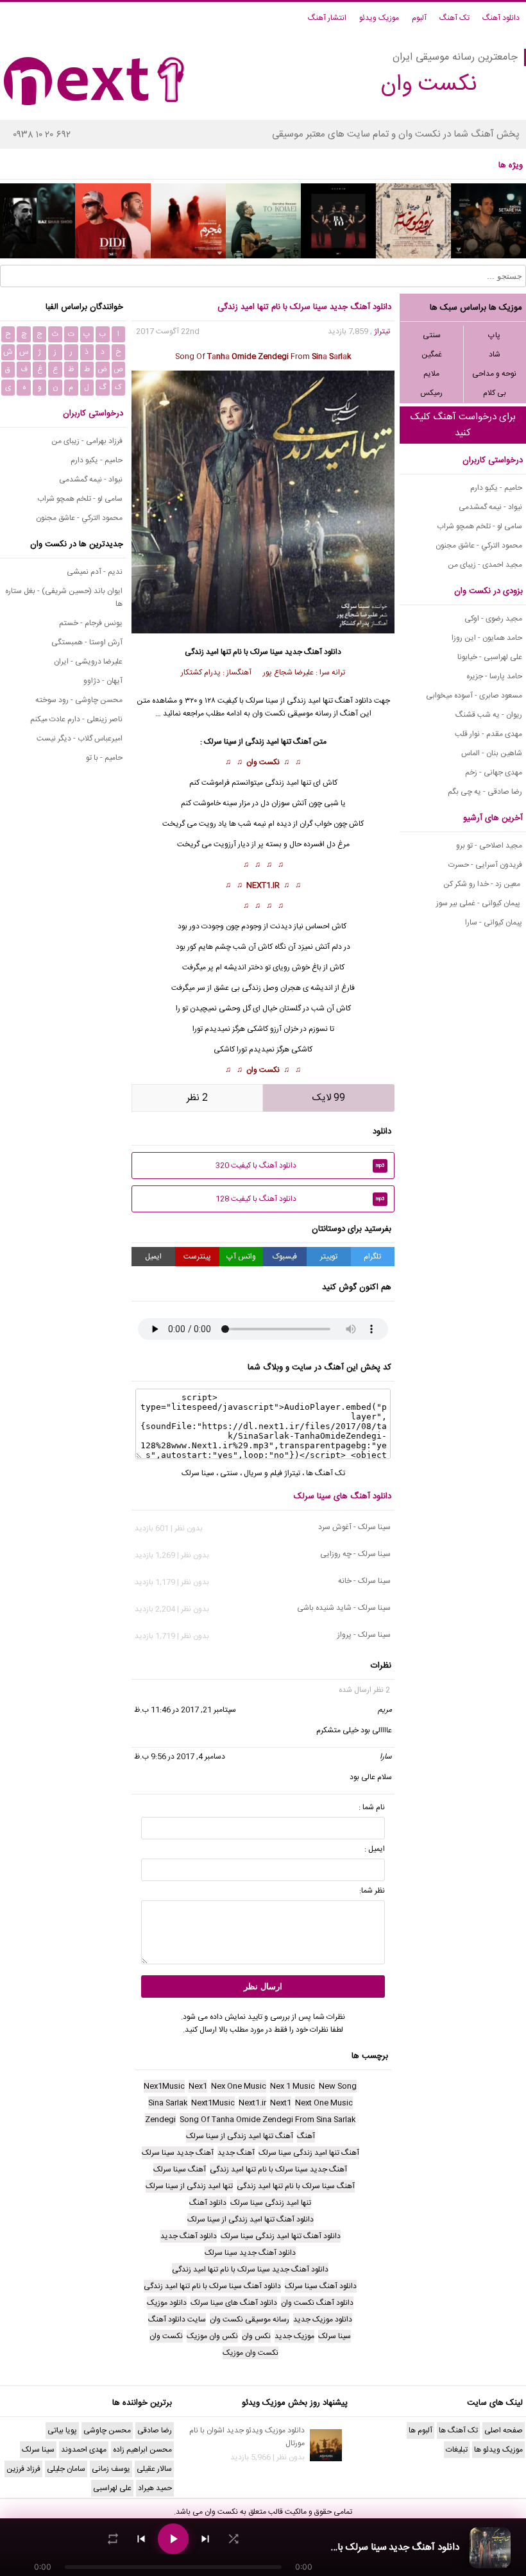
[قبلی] (141, 2539)
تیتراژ (382, 331)
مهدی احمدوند (84, 2450)
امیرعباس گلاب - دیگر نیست (80, 739)
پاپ (494, 335)
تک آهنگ (454, 18)
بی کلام (495, 393)
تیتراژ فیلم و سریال (272, 1473)
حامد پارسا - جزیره (494, 676)
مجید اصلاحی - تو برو (489, 846)
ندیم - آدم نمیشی (95, 572)
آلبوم (419, 18)
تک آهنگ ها (326, 1473)
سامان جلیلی (66, 2469)
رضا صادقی (155, 2430)
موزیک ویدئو (379, 18)
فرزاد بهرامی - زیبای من (87, 441)
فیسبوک (285, 1257)
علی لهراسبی (112, 2488)
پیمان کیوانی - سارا (494, 923)
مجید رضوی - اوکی (493, 619)
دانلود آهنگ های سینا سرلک (343, 1496)
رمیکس (431, 393)
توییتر (329, 1257)
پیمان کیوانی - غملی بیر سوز (479, 903)
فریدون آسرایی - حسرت (485, 865)
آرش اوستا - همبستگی (87, 642)
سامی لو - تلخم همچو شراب (479, 526)
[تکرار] (113, 2539)
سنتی (432, 335)
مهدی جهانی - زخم (494, 773)
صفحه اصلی (504, 2430)
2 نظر (197, 1098)
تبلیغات (457, 2450)
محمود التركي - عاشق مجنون (479, 546)
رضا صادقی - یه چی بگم (485, 792)
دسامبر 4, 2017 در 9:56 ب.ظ (180, 1757)
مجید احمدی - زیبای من (485, 565)
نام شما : (372, 1807)
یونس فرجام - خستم (91, 623)
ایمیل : (375, 1849)
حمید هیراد (155, 2488)
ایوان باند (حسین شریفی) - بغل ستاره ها (64, 598)
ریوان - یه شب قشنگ (489, 715)
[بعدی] (205, 2539)
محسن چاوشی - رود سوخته (79, 700)
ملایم (431, 374)
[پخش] (173, 2539)
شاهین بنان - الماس (492, 753)
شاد (495, 355)
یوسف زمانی (111, 2469)
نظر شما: (372, 1891)
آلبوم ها (420, 2430)
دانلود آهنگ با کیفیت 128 (300, 1199)
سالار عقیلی (154, 2469)
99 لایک (329, 1098)
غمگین (432, 355)
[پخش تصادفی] (233, 2539)
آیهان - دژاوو (103, 681)
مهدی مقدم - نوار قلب (488, 734)
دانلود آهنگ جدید (313, 652)
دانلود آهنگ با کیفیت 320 (300, 1166)
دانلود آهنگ (501, 18)
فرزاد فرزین (23, 2469)
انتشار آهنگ (327, 18)
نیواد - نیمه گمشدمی (490, 507)
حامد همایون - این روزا (487, 638)
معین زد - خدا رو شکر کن (483, 884)
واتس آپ (241, 1257)
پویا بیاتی (62, 2430)
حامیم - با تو (104, 758)
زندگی (255, 742)
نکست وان (263, 762)
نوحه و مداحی (494, 374)
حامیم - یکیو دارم (496, 488)
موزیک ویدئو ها (498, 2450)
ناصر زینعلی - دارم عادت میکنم (76, 719)
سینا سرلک (267, 652)
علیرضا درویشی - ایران (88, 662)
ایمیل (153, 1257)
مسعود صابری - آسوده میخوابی (474, 696)
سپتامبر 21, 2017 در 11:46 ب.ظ (185, 1710)
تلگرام (372, 1257)
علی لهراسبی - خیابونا (490, 657)
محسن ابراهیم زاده (142, 2450)
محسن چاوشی (107, 2430)
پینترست (197, 1257)
